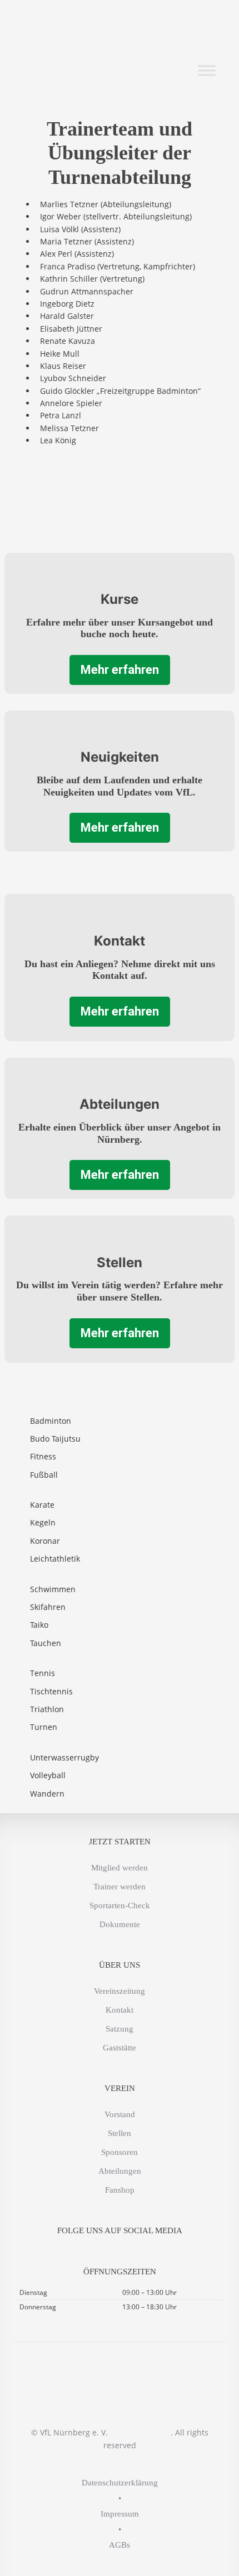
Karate (42, 1505)
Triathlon (47, 1709)
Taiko (39, 1625)
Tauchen (46, 1643)
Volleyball (48, 1775)
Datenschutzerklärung (120, 2483)
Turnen (44, 1727)
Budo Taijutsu (55, 1439)
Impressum (120, 2514)
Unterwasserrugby (64, 1757)
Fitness (43, 1456)
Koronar (45, 1541)
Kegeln (43, 1522)
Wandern (47, 1794)
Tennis (43, 1673)
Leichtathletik (55, 1559)
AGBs (120, 2545)
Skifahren (48, 1607)
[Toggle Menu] (207, 71)
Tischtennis (51, 1691)
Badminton (51, 1421)
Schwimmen (53, 1589)
